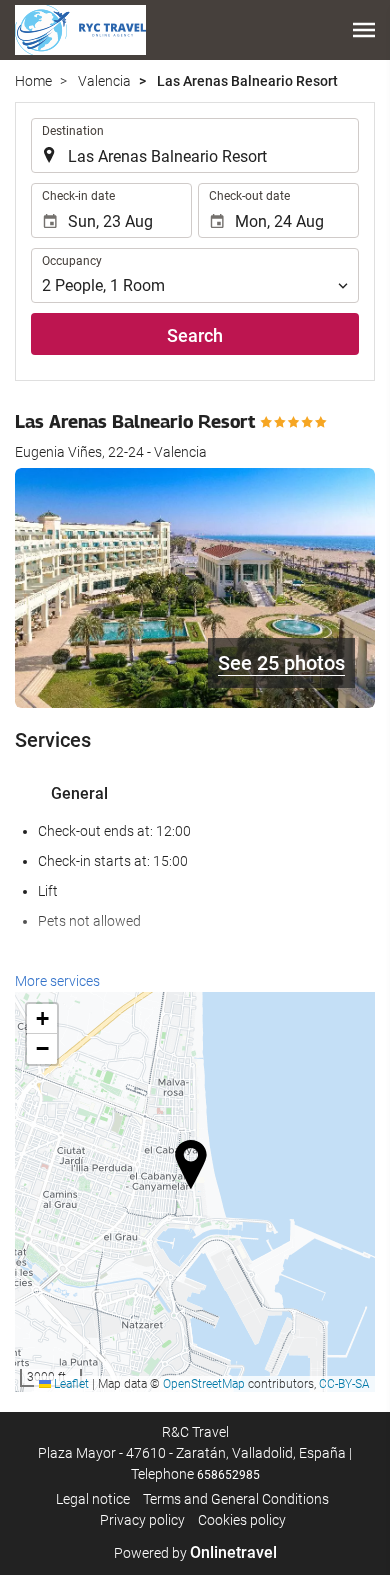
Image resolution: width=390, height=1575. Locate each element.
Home (33, 81)
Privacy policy (142, 1520)
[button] (364, 30)
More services (57, 981)
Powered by (195, 1553)
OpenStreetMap (204, 1384)
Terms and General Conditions (236, 1499)
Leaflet (70, 1384)
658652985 (228, 1475)
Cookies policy (242, 1520)
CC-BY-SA (344, 1384)
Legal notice (93, 1499)
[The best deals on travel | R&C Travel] (80, 30)
